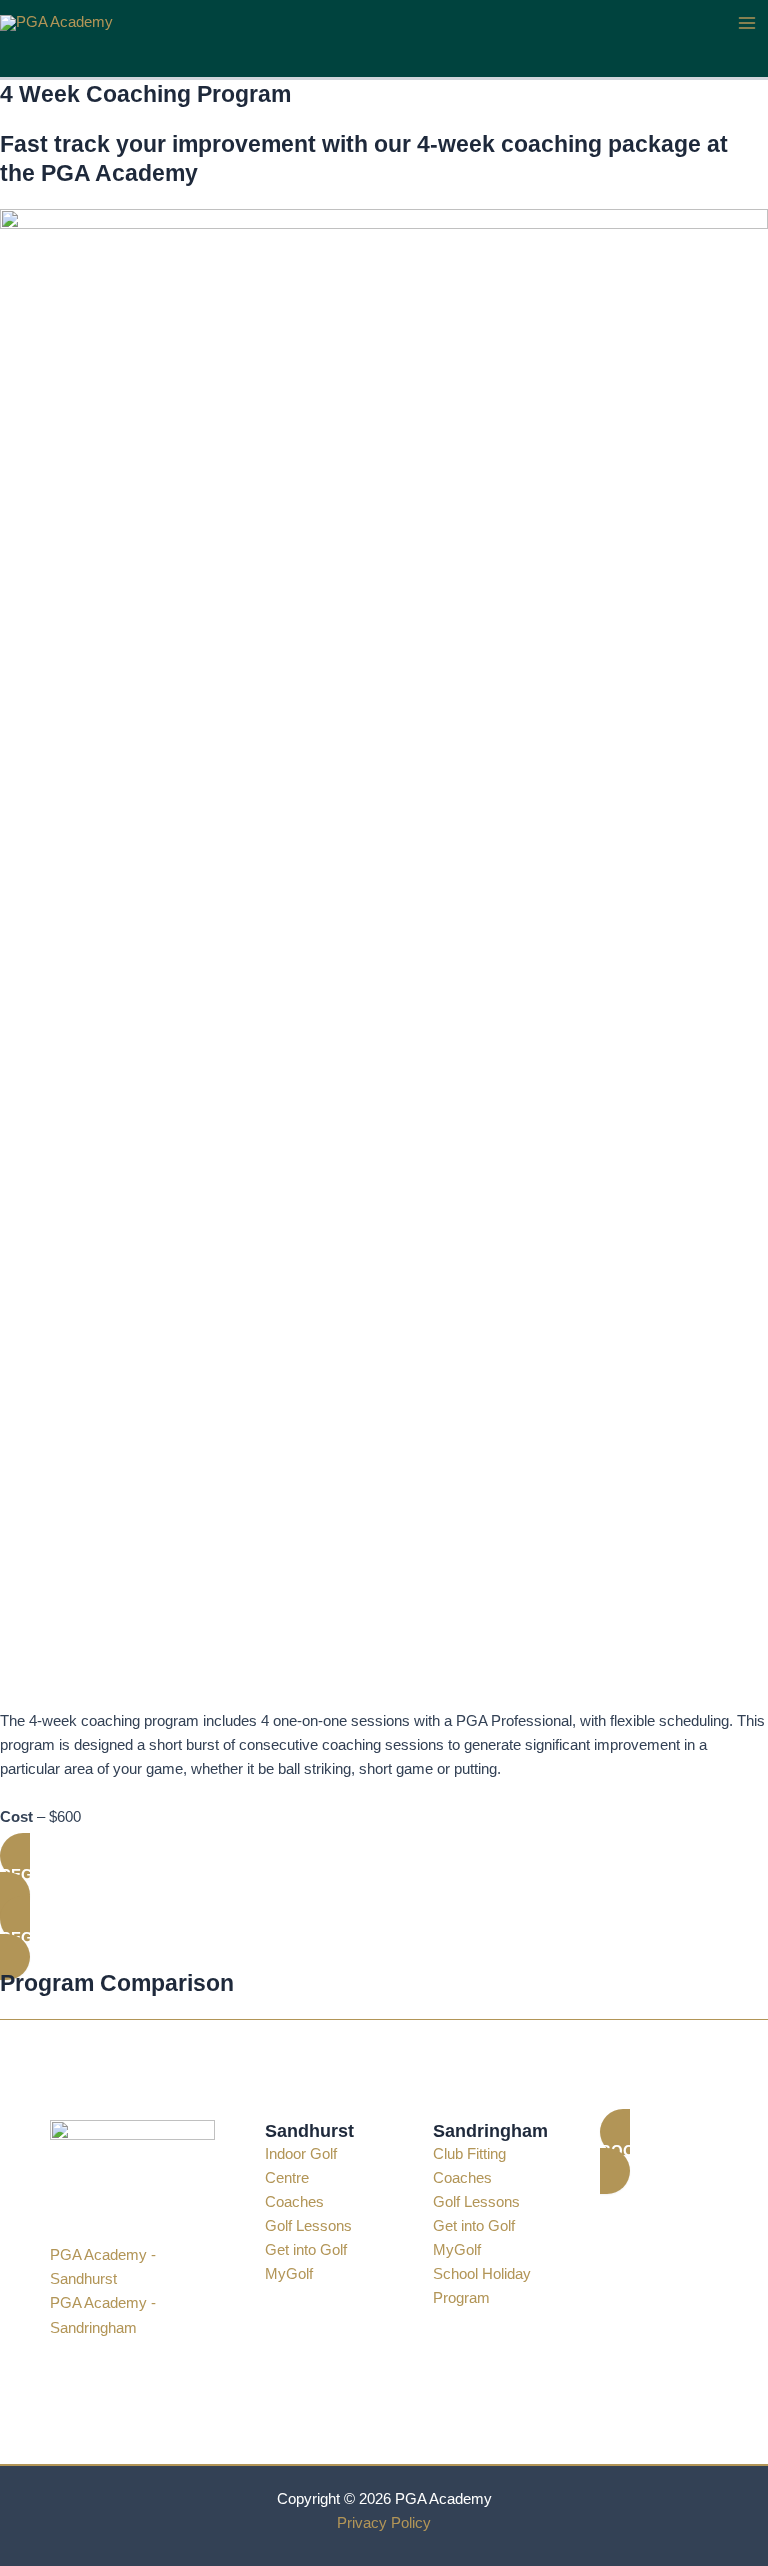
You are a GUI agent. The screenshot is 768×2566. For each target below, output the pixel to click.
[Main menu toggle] (747, 23)
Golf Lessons (308, 2226)
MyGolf (289, 2274)
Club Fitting (469, 2154)
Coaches (294, 2202)
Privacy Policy (384, 2523)
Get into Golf (306, 2250)
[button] (384, 1875)
